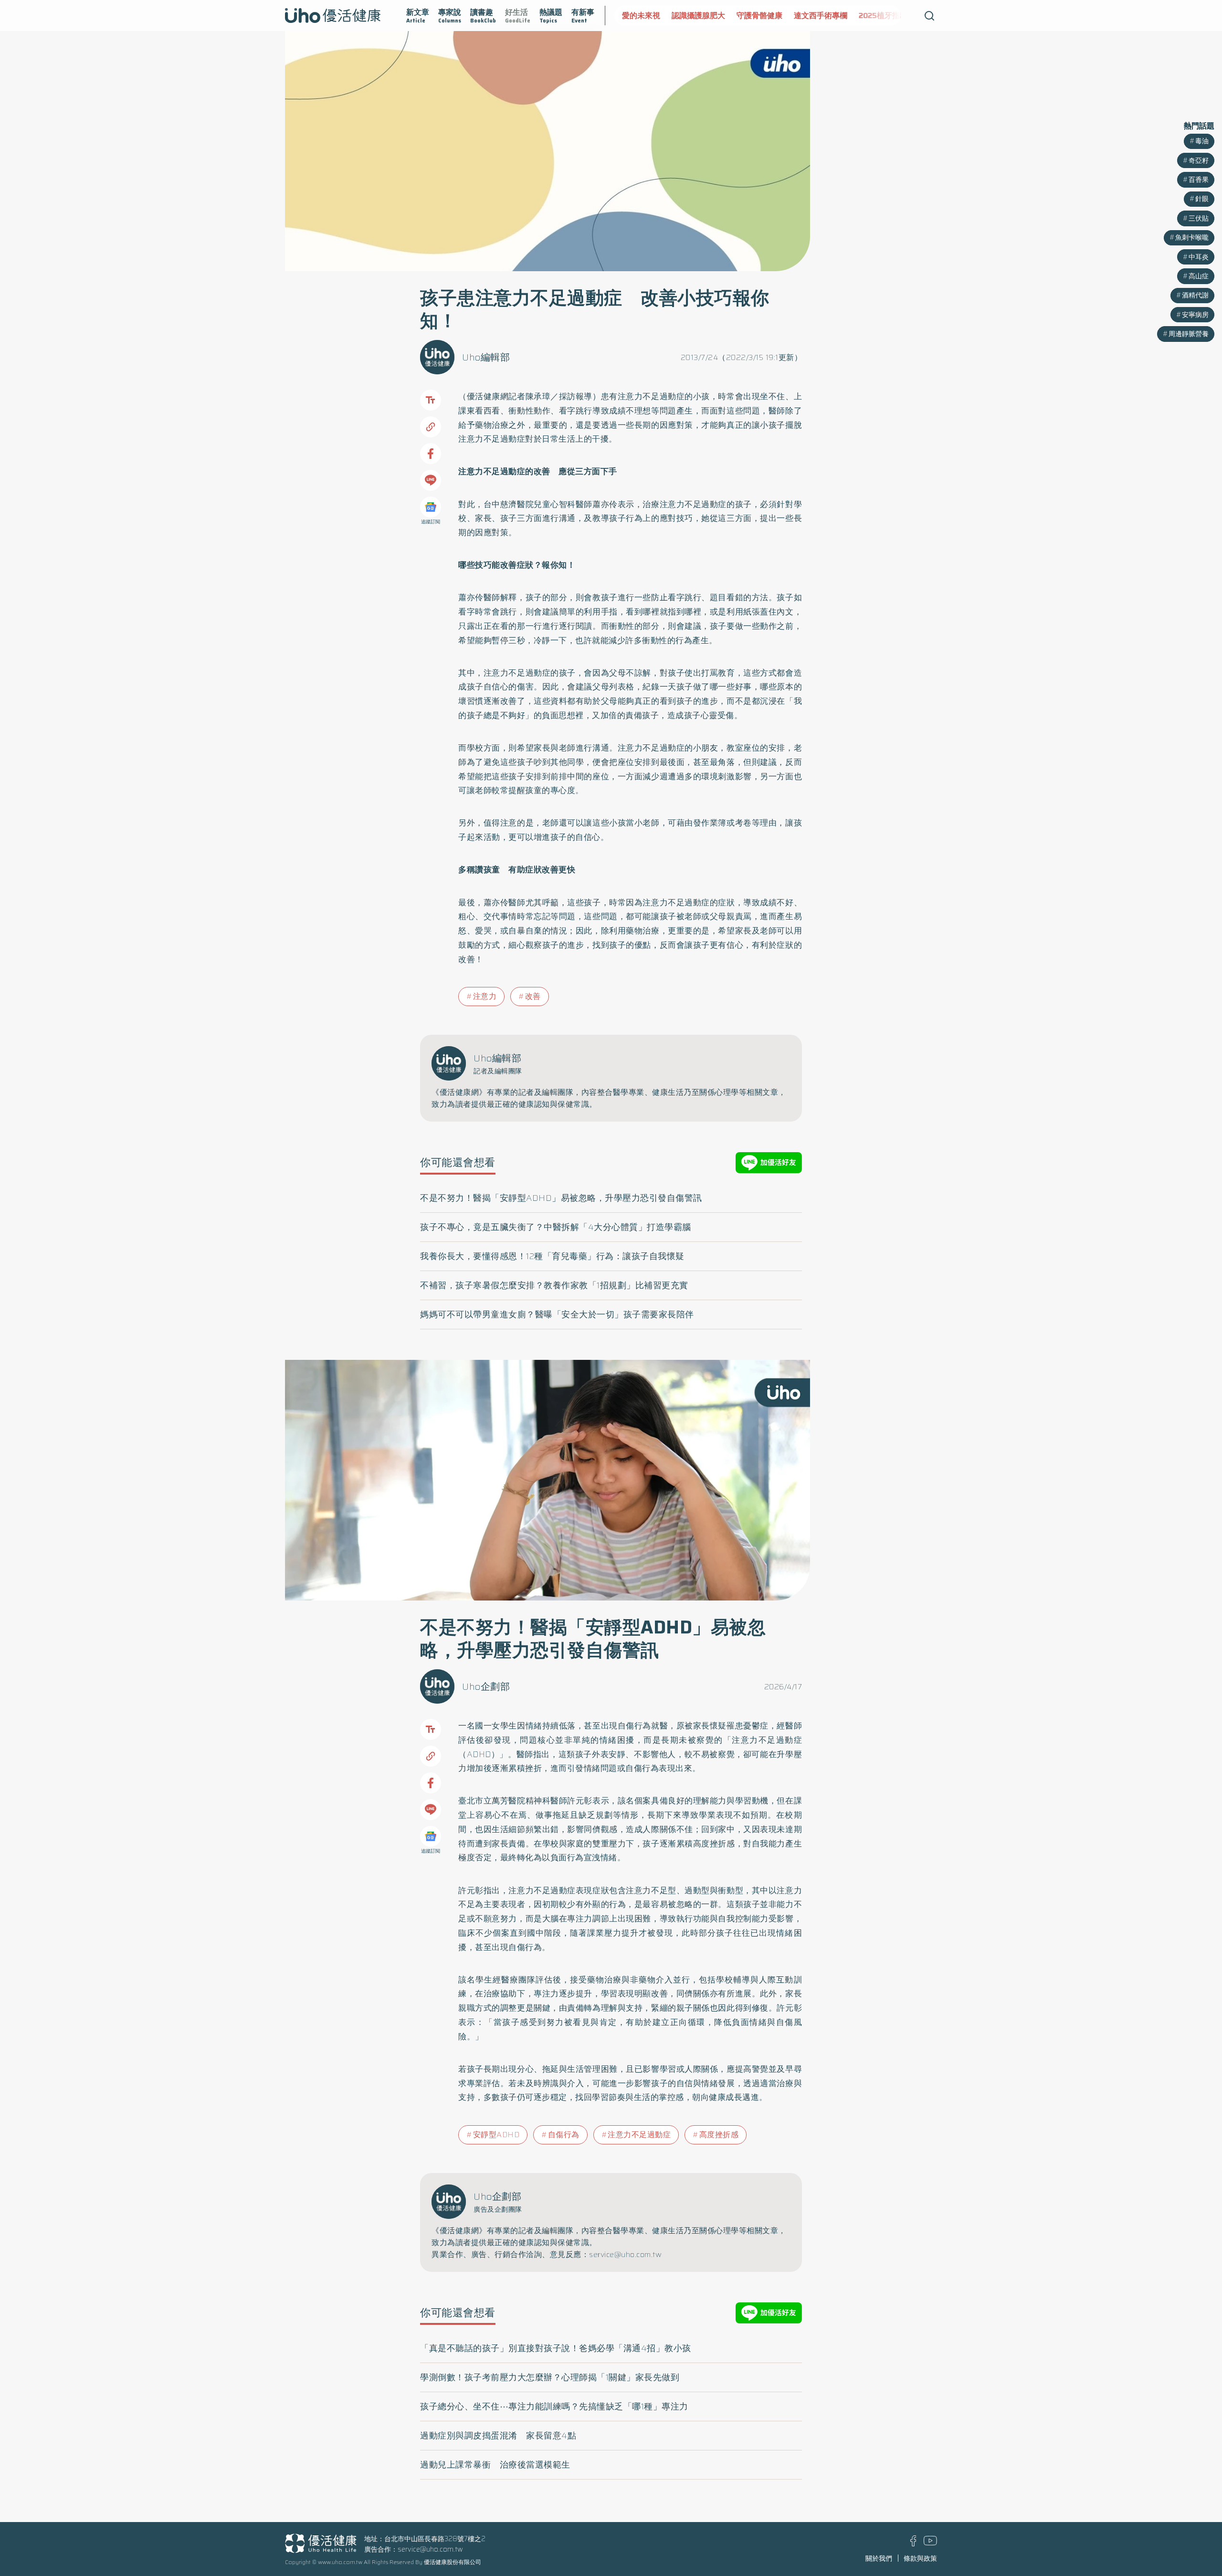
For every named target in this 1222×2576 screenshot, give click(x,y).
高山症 (1199, 276)
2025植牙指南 (833, 16)
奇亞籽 (1199, 160)
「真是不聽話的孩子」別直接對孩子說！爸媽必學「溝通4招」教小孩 (556, 2348)
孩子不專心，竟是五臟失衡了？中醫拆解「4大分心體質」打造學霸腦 (556, 1227)
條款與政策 (920, 2558)
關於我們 (879, 2558)
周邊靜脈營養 (1189, 334)
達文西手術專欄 (771, 16)
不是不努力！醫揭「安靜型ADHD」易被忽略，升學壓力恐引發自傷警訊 (561, 1198)
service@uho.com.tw (430, 2549)
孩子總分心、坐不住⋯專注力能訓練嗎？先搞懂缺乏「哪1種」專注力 (554, 2406)
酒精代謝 (1195, 295)
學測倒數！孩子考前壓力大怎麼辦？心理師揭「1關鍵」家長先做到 (550, 2377)
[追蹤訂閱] (431, 507)
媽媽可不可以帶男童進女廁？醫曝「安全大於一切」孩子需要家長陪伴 (557, 1315)
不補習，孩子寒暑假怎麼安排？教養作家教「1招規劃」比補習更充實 (554, 1285)
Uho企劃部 (486, 1686)
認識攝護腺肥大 (649, 16)
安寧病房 (1195, 315)
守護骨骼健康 (710, 16)
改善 (533, 996)
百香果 (1199, 180)
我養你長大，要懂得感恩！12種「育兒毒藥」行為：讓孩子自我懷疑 (552, 1256)
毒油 (1202, 141)
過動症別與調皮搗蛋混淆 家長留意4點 (498, 2436)
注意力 (485, 996)
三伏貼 (1199, 218)
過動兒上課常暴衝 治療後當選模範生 (495, 2465)
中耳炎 (1199, 257)
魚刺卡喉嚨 (1192, 237)
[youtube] (930, 2543)
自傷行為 (564, 2135)
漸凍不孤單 (888, 16)
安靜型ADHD (496, 2135)
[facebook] (913, 2544)
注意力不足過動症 (639, 2135)
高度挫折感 (719, 2135)
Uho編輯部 (486, 357)
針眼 (1202, 199)
